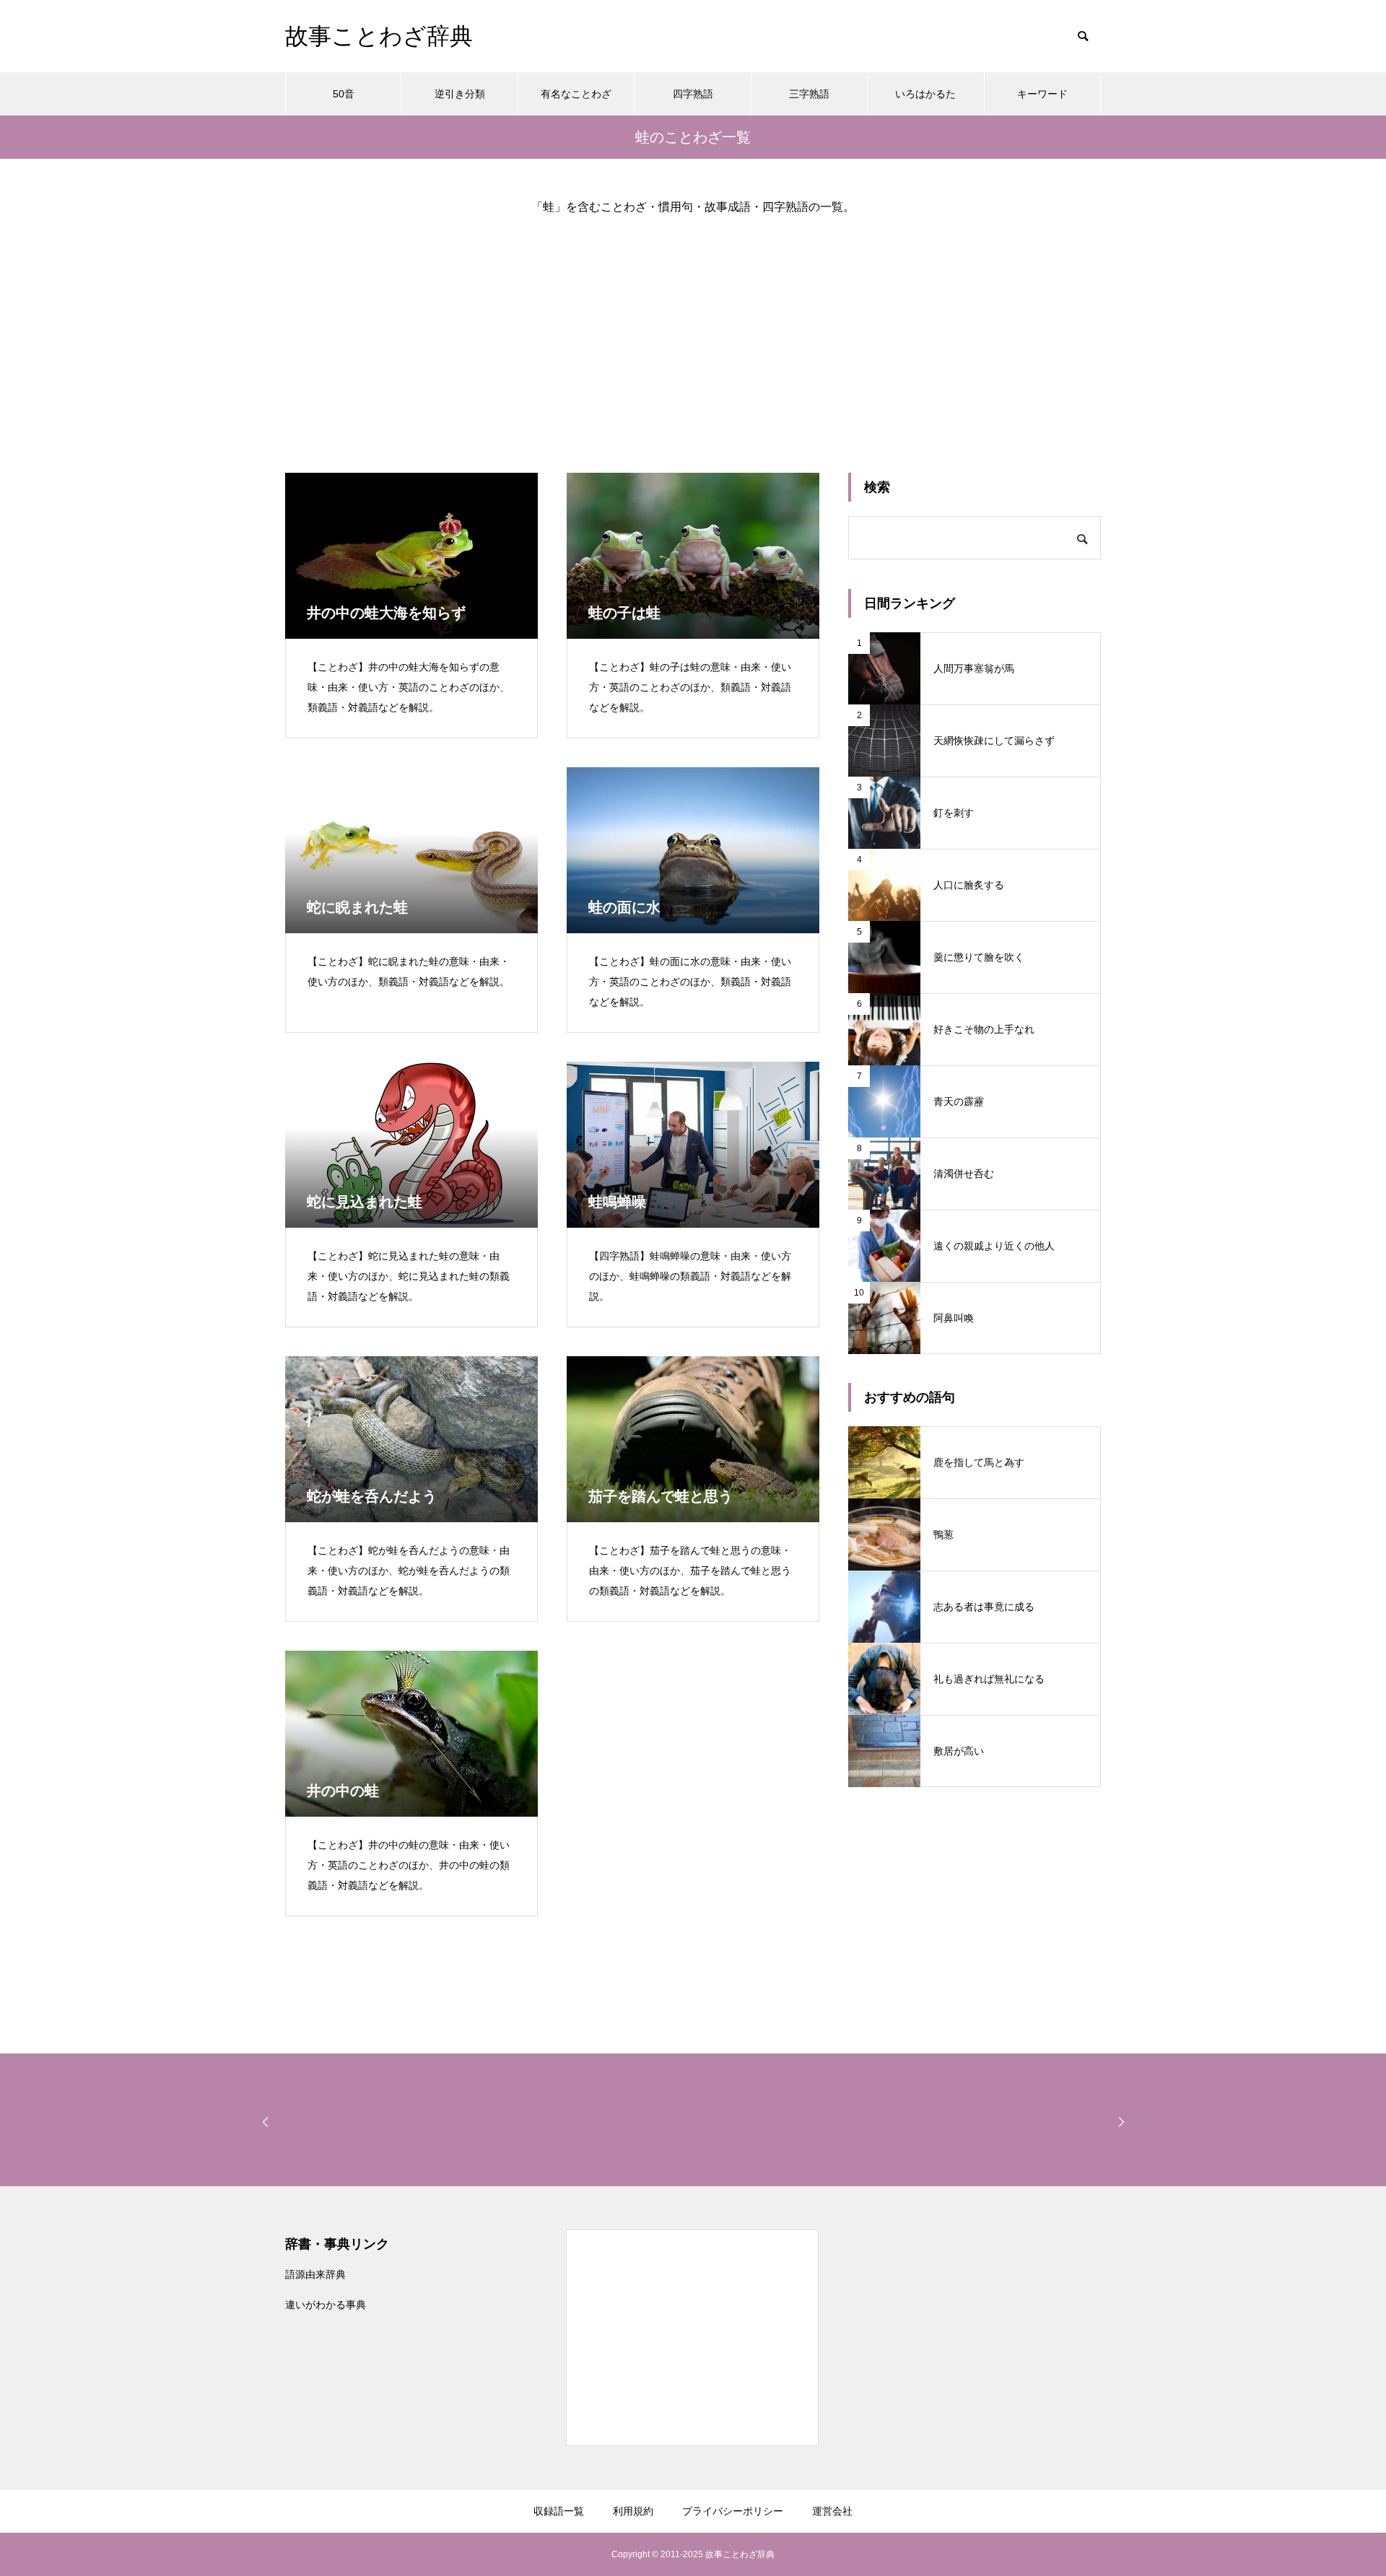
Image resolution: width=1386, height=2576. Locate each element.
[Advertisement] (693, 332)
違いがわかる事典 (326, 2305)
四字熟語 (693, 94)
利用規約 (633, 2511)
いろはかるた (925, 94)
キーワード (1042, 94)
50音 (344, 94)
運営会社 (832, 2511)
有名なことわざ (576, 94)
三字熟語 (809, 94)
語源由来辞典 (315, 2274)
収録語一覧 (559, 2511)
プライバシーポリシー (733, 2511)
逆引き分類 (460, 94)
